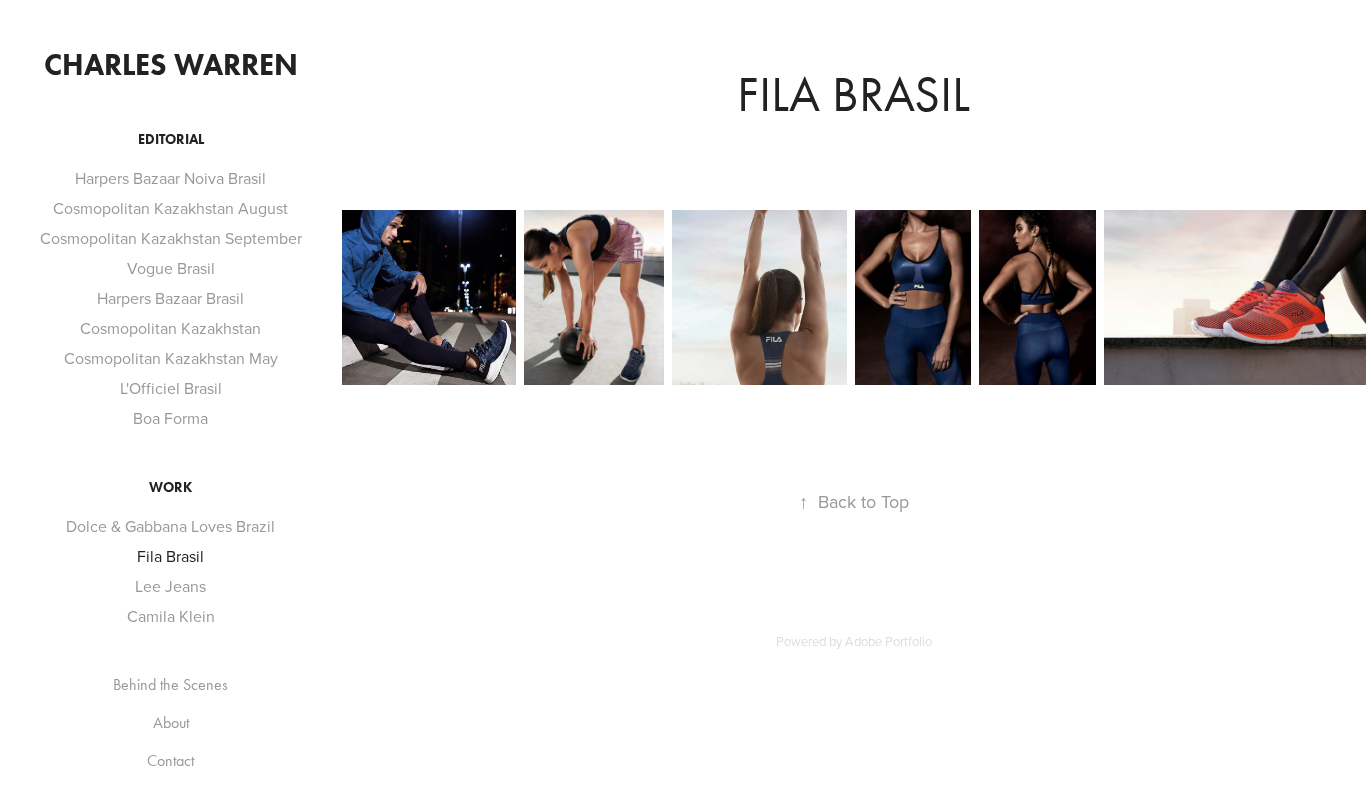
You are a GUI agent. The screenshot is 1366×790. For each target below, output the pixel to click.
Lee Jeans (170, 586)
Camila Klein (171, 616)
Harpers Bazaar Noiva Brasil (170, 178)
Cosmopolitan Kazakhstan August (170, 208)
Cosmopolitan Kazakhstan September (171, 238)
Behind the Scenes (170, 684)
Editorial (171, 139)
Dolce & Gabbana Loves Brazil (170, 526)
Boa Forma (170, 418)
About (171, 722)
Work (170, 487)
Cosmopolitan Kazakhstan (170, 328)
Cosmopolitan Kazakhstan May (171, 358)
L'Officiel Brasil (171, 388)
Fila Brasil (170, 556)
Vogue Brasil (171, 268)
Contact (170, 760)
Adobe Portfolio (888, 641)
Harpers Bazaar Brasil (170, 298)
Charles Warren (171, 64)
